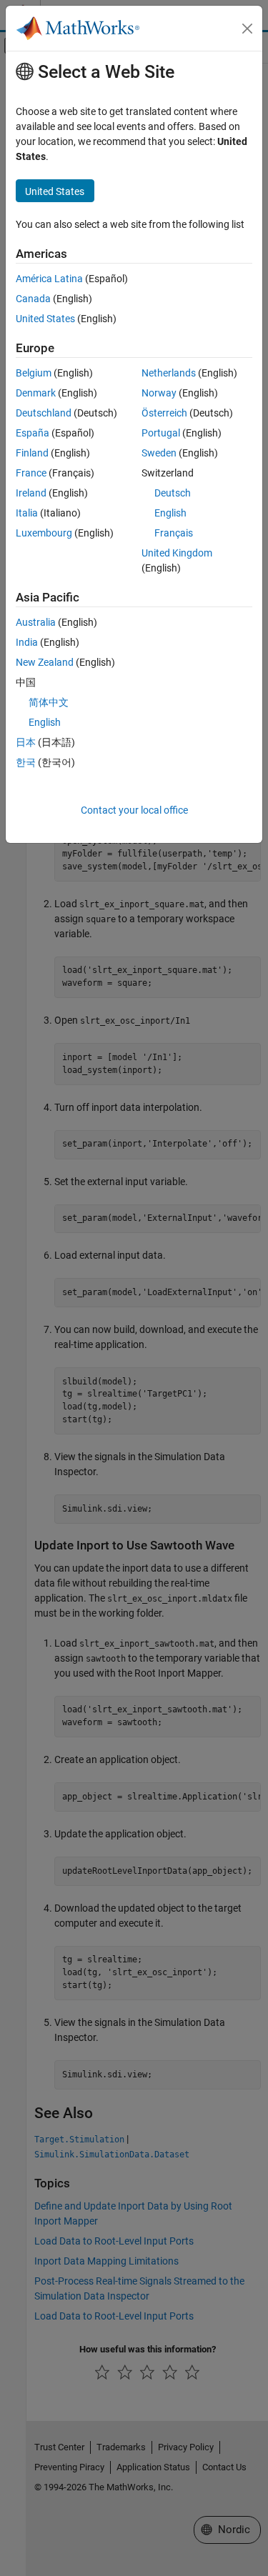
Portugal (161, 433)
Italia (27, 513)
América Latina (49, 279)
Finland (32, 453)
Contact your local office (134, 810)
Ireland (31, 493)
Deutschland (44, 413)
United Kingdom (177, 553)
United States (45, 319)
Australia (36, 622)
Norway (159, 393)
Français (174, 533)
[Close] (247, 29)
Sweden (159, 453)
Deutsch (173, 493)
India (27, 642)
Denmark (36, 393)
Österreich (164, 413)
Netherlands (169, 373)
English (170, 513)
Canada (33, 299)
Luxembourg (44, 533)
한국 (26, 762)
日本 (26, 742)
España (33, 433)
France (31, 473)
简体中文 (49, 702)
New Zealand (45, 662)
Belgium (34, 373)
